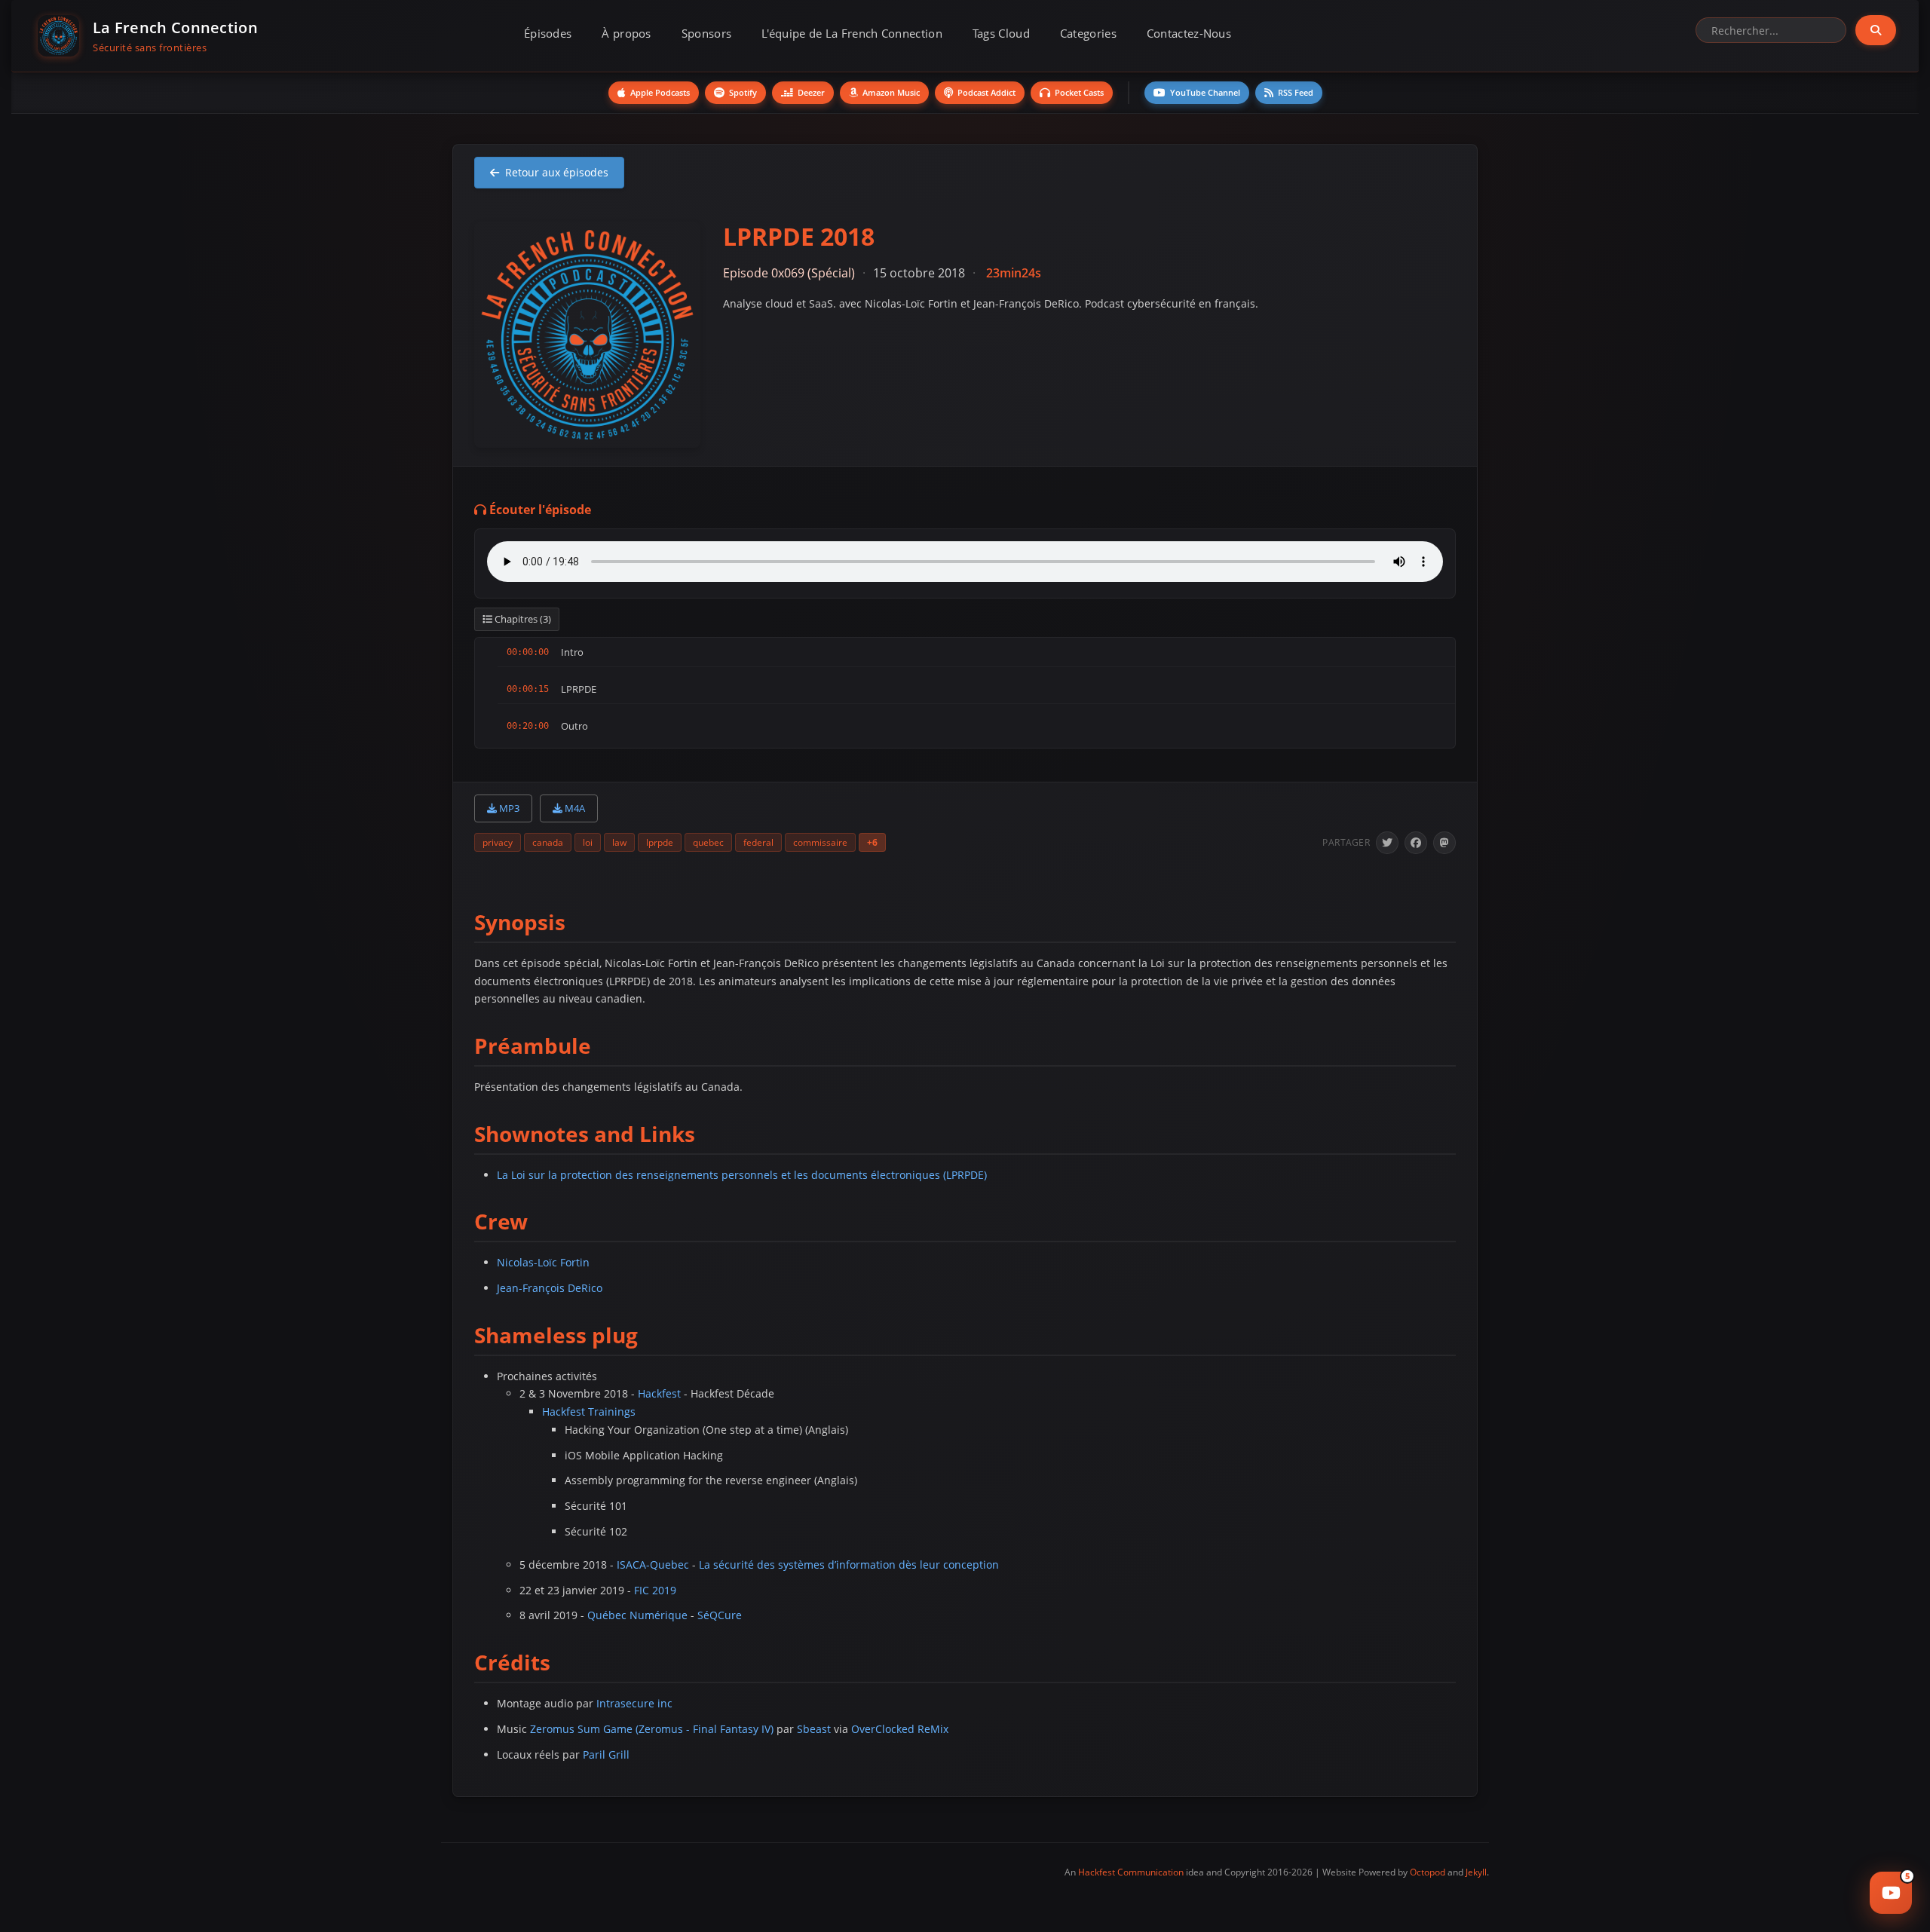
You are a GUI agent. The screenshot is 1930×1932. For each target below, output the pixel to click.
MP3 (508, 808)
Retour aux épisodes (557, 172)
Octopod (1428, 1872)
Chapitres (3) (522, 619)
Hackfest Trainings (589, 1411)
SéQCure (720, 1615)
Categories (1088, 33)
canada (548, 842)
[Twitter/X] (1387, 843)
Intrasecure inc (634, 1703)
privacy (498, 842)
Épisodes (548, 33)
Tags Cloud (1001, 33)
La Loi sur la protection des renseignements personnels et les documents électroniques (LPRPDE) (742, 1175)
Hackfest (659, 1393)
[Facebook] (1416, 843)
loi (588, 842)
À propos (626, 33)
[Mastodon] (1444, 843)
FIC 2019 (655, 1590)
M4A (574, 808)
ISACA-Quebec (653, 1565)
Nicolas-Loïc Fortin (543, 1262)
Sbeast (814, 1729)
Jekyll (1476, 1872)
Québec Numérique (637, 1615)
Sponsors (706, 33)
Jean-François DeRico (550, 1288)
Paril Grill (606, 1754)
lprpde (660, 842)
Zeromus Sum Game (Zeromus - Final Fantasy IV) (652, 1729)
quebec (708, 842)
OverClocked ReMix (900, 1729)
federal (758, 842)
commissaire (820, 842)
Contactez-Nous (1189, 33)
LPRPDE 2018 (799, 236)
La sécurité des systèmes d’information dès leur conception (849, 1565)
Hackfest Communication (1131, 1872)
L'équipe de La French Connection (852, 33)
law (619, 842)
